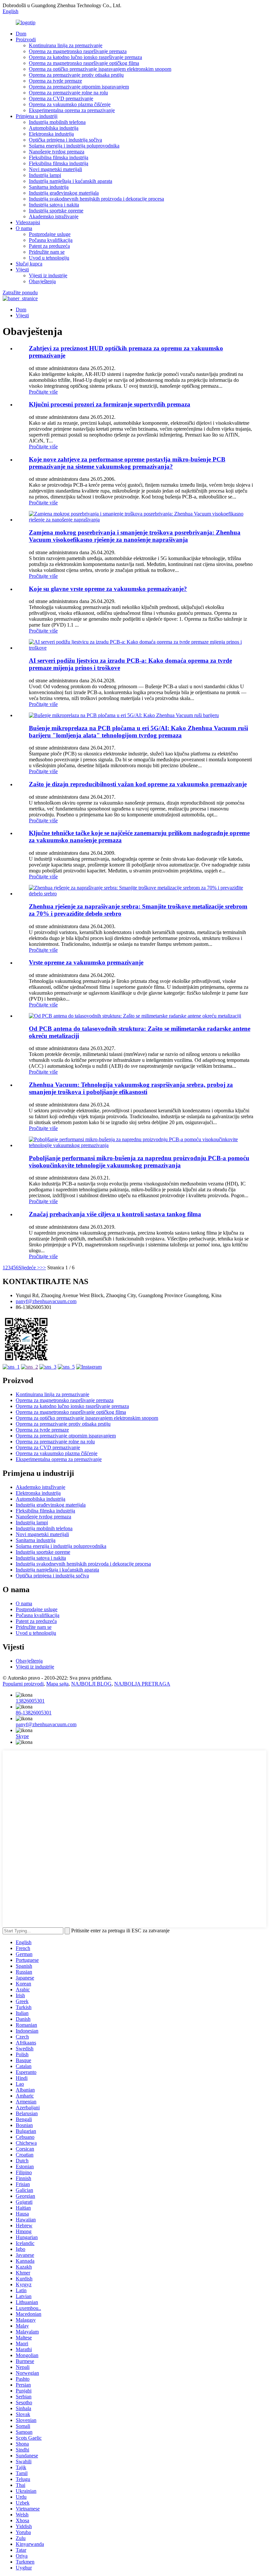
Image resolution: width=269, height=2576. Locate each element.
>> (43, 1268)
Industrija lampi (45, 175)
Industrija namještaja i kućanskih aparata (71, 181)
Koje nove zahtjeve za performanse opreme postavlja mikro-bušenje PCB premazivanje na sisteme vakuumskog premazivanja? (127, 463)
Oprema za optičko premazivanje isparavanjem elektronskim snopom (100, 69)
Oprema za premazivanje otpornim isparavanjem (79, 87)
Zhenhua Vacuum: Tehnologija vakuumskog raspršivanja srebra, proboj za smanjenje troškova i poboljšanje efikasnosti (131, 1088)
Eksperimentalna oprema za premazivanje (72, 110)
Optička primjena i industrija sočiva (65, 140)
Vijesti (22, 270)
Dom (21, 34)
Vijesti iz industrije (48, 275)
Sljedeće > (29, 1268)
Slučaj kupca (29, 264)
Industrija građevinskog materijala (64, 193)
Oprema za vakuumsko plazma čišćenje (70, 104)
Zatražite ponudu (20, 293)
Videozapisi (28, 222)
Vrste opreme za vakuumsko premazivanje (86, 962)
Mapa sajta (57, 1684)
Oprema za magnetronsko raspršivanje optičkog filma (84, 63)
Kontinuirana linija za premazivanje (66, 45)
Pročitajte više (43, 392)
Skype (22, 1736)
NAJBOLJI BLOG (91, 1684)
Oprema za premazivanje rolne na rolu (68, 93)
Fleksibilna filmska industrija (59, 157)
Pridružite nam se (47, 252)
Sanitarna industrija (49, 187)
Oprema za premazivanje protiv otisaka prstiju (76, 75)
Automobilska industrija (54, 128)
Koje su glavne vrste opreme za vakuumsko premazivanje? (108, 589)
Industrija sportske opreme (56, 211)
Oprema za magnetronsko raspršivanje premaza (78, 51)
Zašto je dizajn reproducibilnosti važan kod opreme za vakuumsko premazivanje (138, 784)
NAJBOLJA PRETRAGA (142, 1684)
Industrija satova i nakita (54, 205)
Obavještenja (42, 281)
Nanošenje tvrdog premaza (57, 152)
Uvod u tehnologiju (49, 258)
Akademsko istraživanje (54, 216)
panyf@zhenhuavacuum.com (46, 1301)
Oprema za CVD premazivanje (61, 98)
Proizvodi (26, 39)
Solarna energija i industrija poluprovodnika (74, 146)
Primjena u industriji (37, 116)
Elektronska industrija (51, 134)
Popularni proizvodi (23, 1684)
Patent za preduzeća (49, 246)
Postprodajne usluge (50, 234)
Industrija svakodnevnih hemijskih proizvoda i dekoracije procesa (96, 199)
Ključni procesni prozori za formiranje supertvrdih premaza (110, 404)
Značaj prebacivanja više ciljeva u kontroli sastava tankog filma (115, 1214)
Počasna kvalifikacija (51, 240)
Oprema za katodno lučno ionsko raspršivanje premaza (85, 57)
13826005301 (30, 1701)
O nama (24, 228)
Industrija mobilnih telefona (57, 122)
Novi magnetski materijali (55, 169)
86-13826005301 (34, 1713)
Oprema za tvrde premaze (55, 81)
